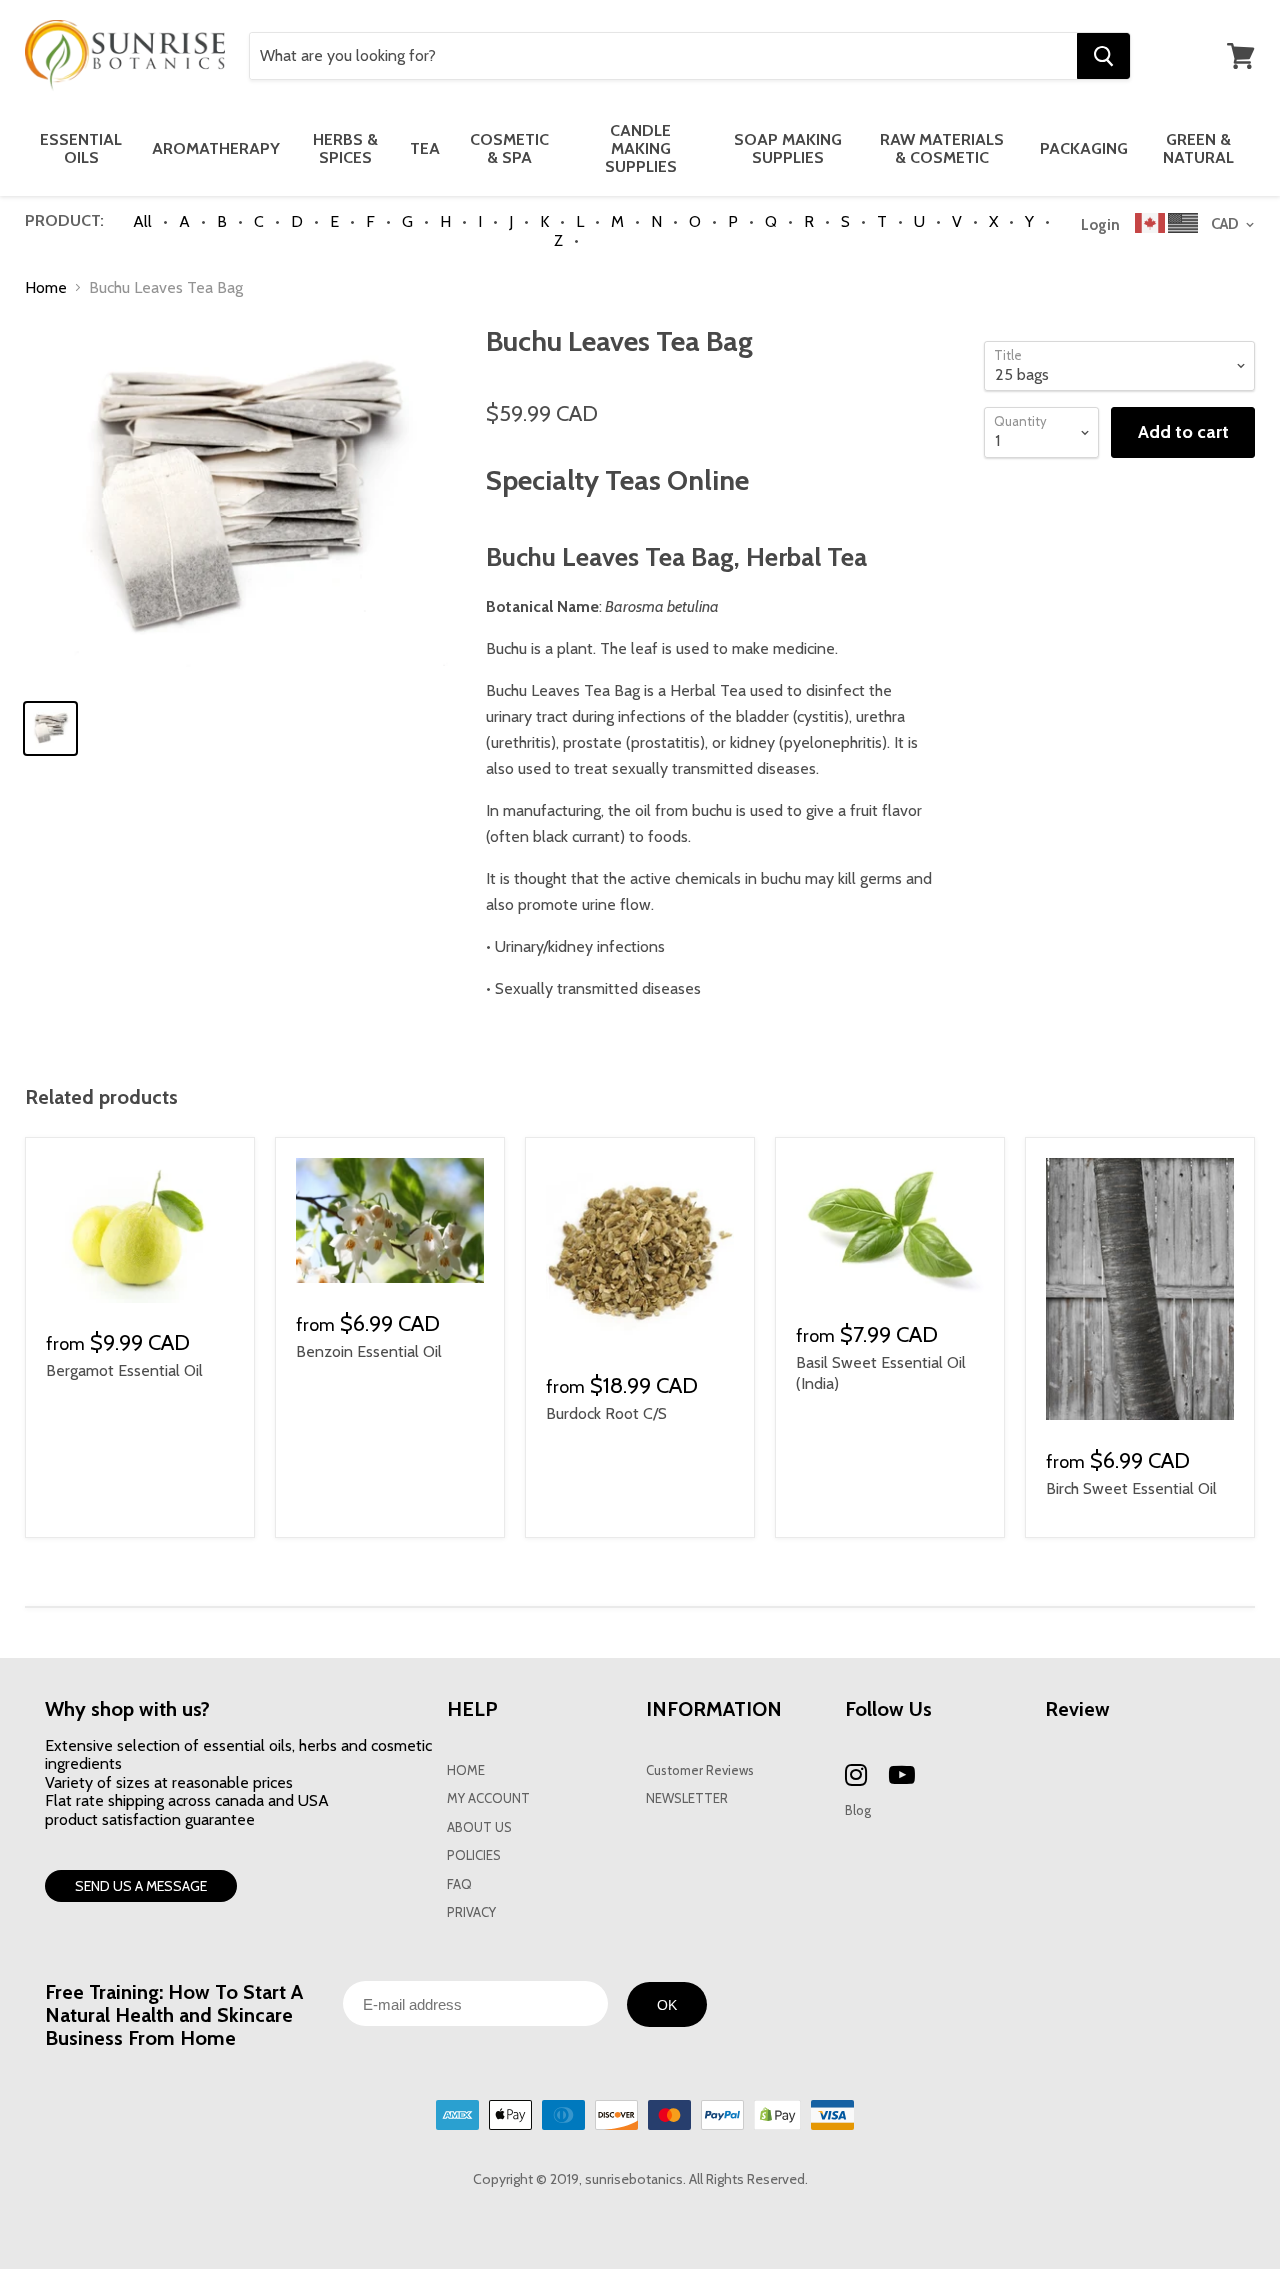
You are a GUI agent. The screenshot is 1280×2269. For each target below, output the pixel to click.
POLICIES (474, 1855)
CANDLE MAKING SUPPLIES (641, 148)
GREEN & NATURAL (1198, 148)
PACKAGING (1084, 148)
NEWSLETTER (687, 1798)
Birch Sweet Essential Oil (1131, 1488)
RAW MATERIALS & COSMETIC (942, 148)
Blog (858, 1810)
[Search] (1103, 56)
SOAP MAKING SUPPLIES (788, 148)
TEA (425, 148)
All (142, 221)
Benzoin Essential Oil (369, 1351)
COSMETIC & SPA (509, 148)
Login (1100, 225)
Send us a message (141, 1886)
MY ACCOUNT (488, 1798)
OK (667, 2005)
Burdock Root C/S (606, 1413)
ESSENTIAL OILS (81, 148)
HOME (466, 1770)
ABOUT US (479, 1827)
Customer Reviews (700, 1770)
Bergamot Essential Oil (124, 1370)
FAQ (459, 1884)
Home (46, 288)
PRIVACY (471, 1912)
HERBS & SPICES (345, 148)
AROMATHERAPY (216, 148)
